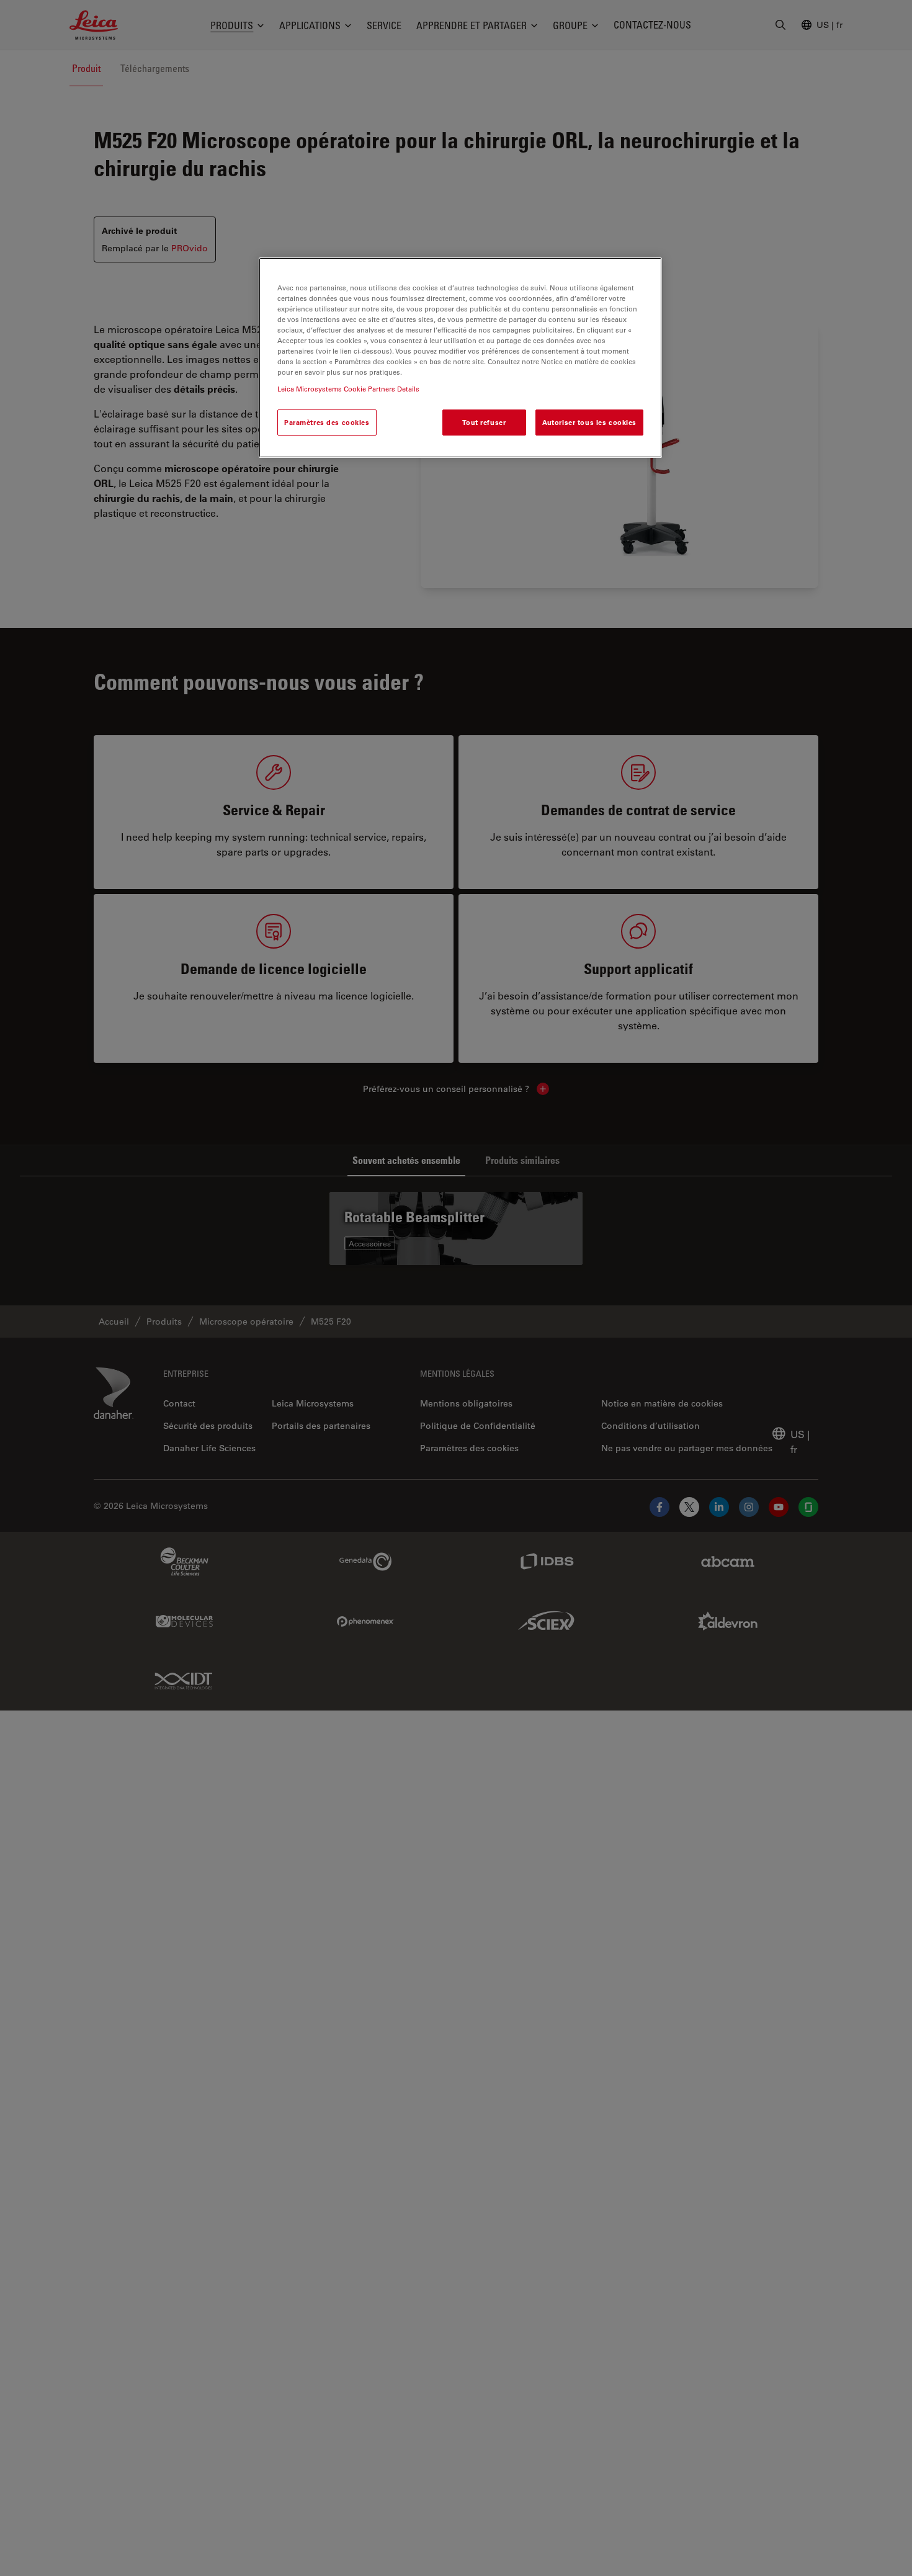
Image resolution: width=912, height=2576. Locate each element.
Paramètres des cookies (327, 423)
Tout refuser (484, 423)
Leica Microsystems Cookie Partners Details (348, 389)
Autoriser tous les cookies (589, 423)
